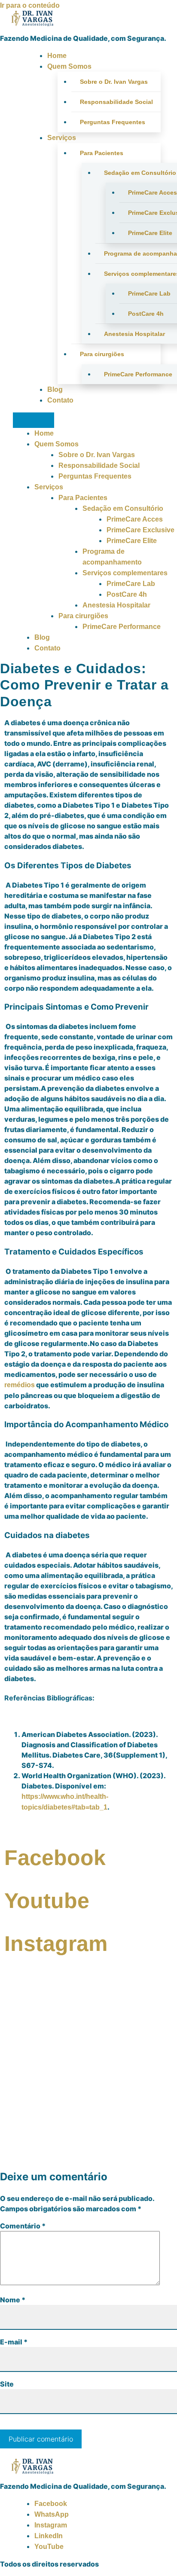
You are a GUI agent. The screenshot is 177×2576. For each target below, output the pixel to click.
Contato (60, 400)
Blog (55, 389)
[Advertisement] (88, 2072)
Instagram (51, 2525)
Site (7, 2384)
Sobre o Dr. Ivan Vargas (114, 82)
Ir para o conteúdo (30, 5)
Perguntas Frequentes (113, 122)
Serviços (62, 138)
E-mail (14, 2342)
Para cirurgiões (102, 354)
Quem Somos (69, 66)
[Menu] (34, 420)
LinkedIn (49, 2536)
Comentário (23, 2226)
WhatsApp (52, 2514)
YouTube (49, 2547)
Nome (13, 2300)
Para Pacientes (102, 153)
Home (57, 56)
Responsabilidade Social (116, 102)
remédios (20, 1385)
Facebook (51, 2504)
